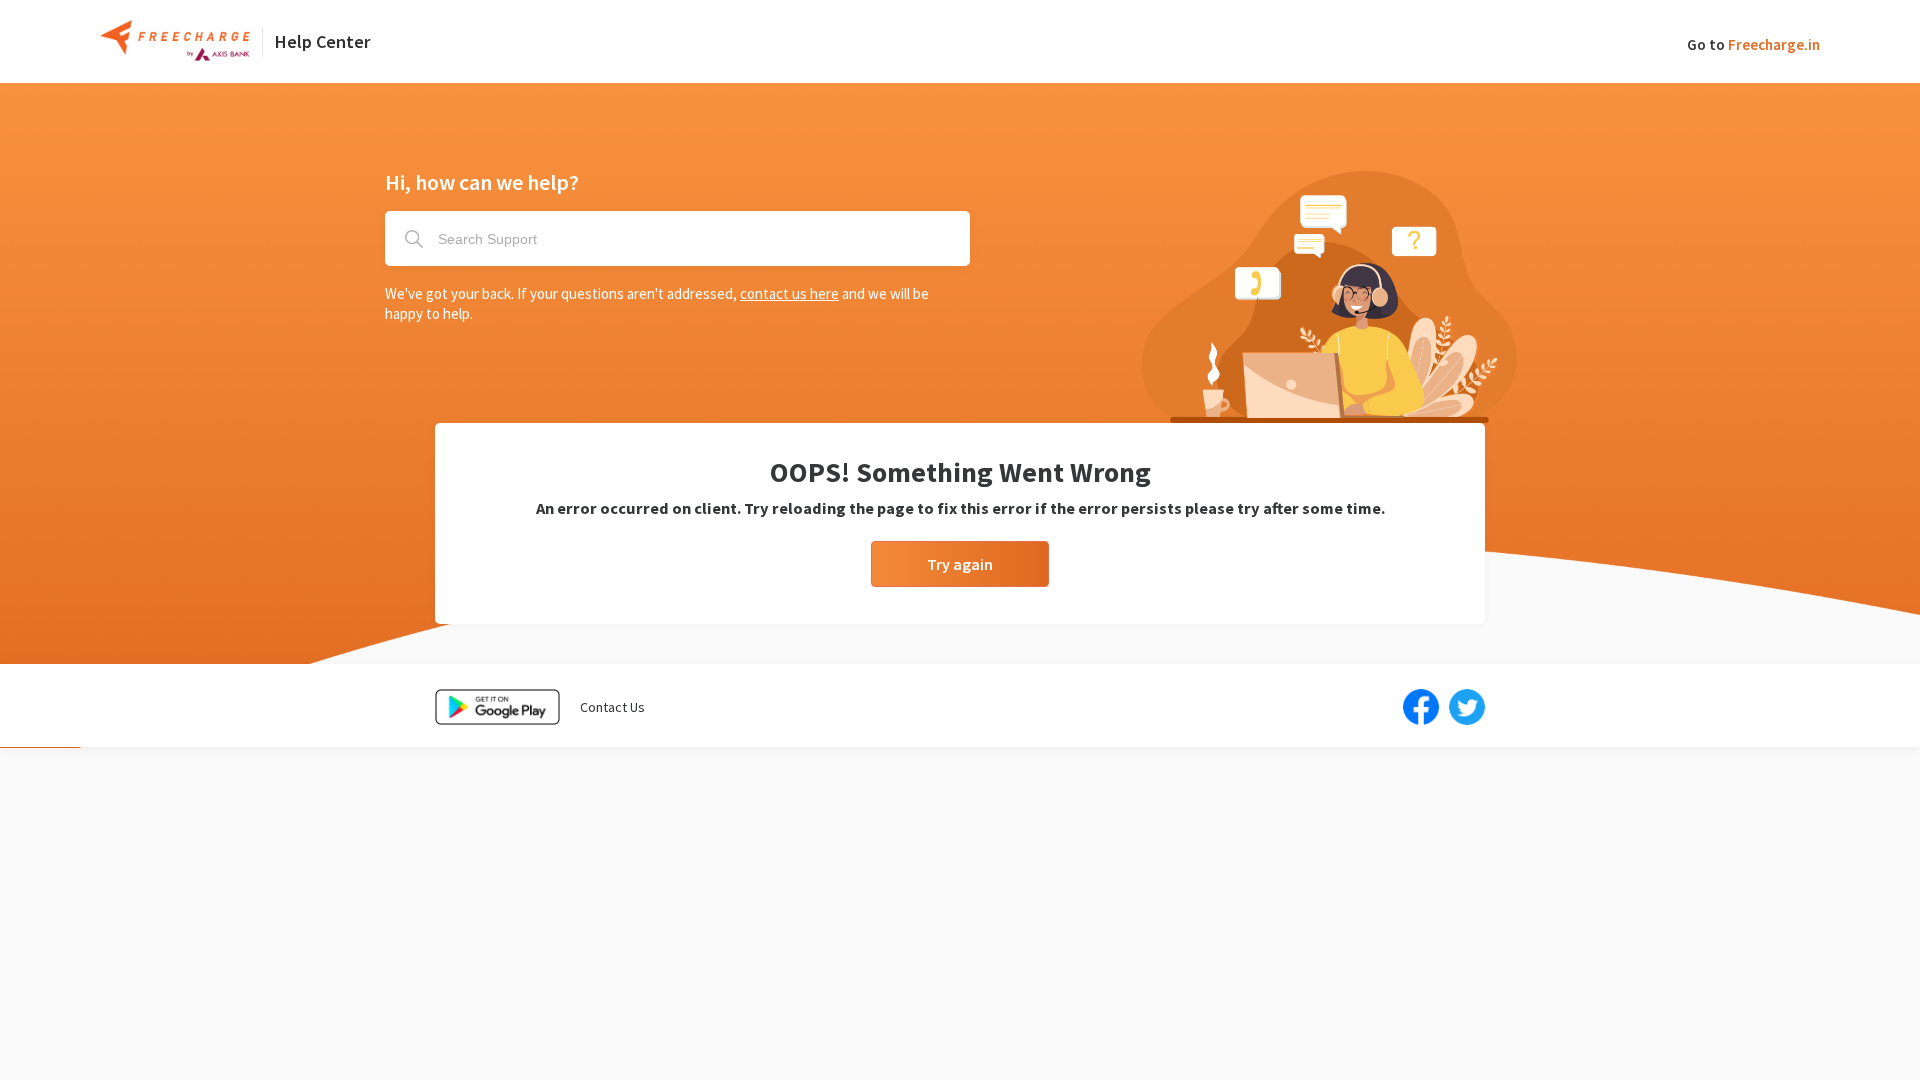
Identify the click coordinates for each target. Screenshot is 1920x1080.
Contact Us (612, 707)
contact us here (789, 293)
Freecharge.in (1774, 44)
